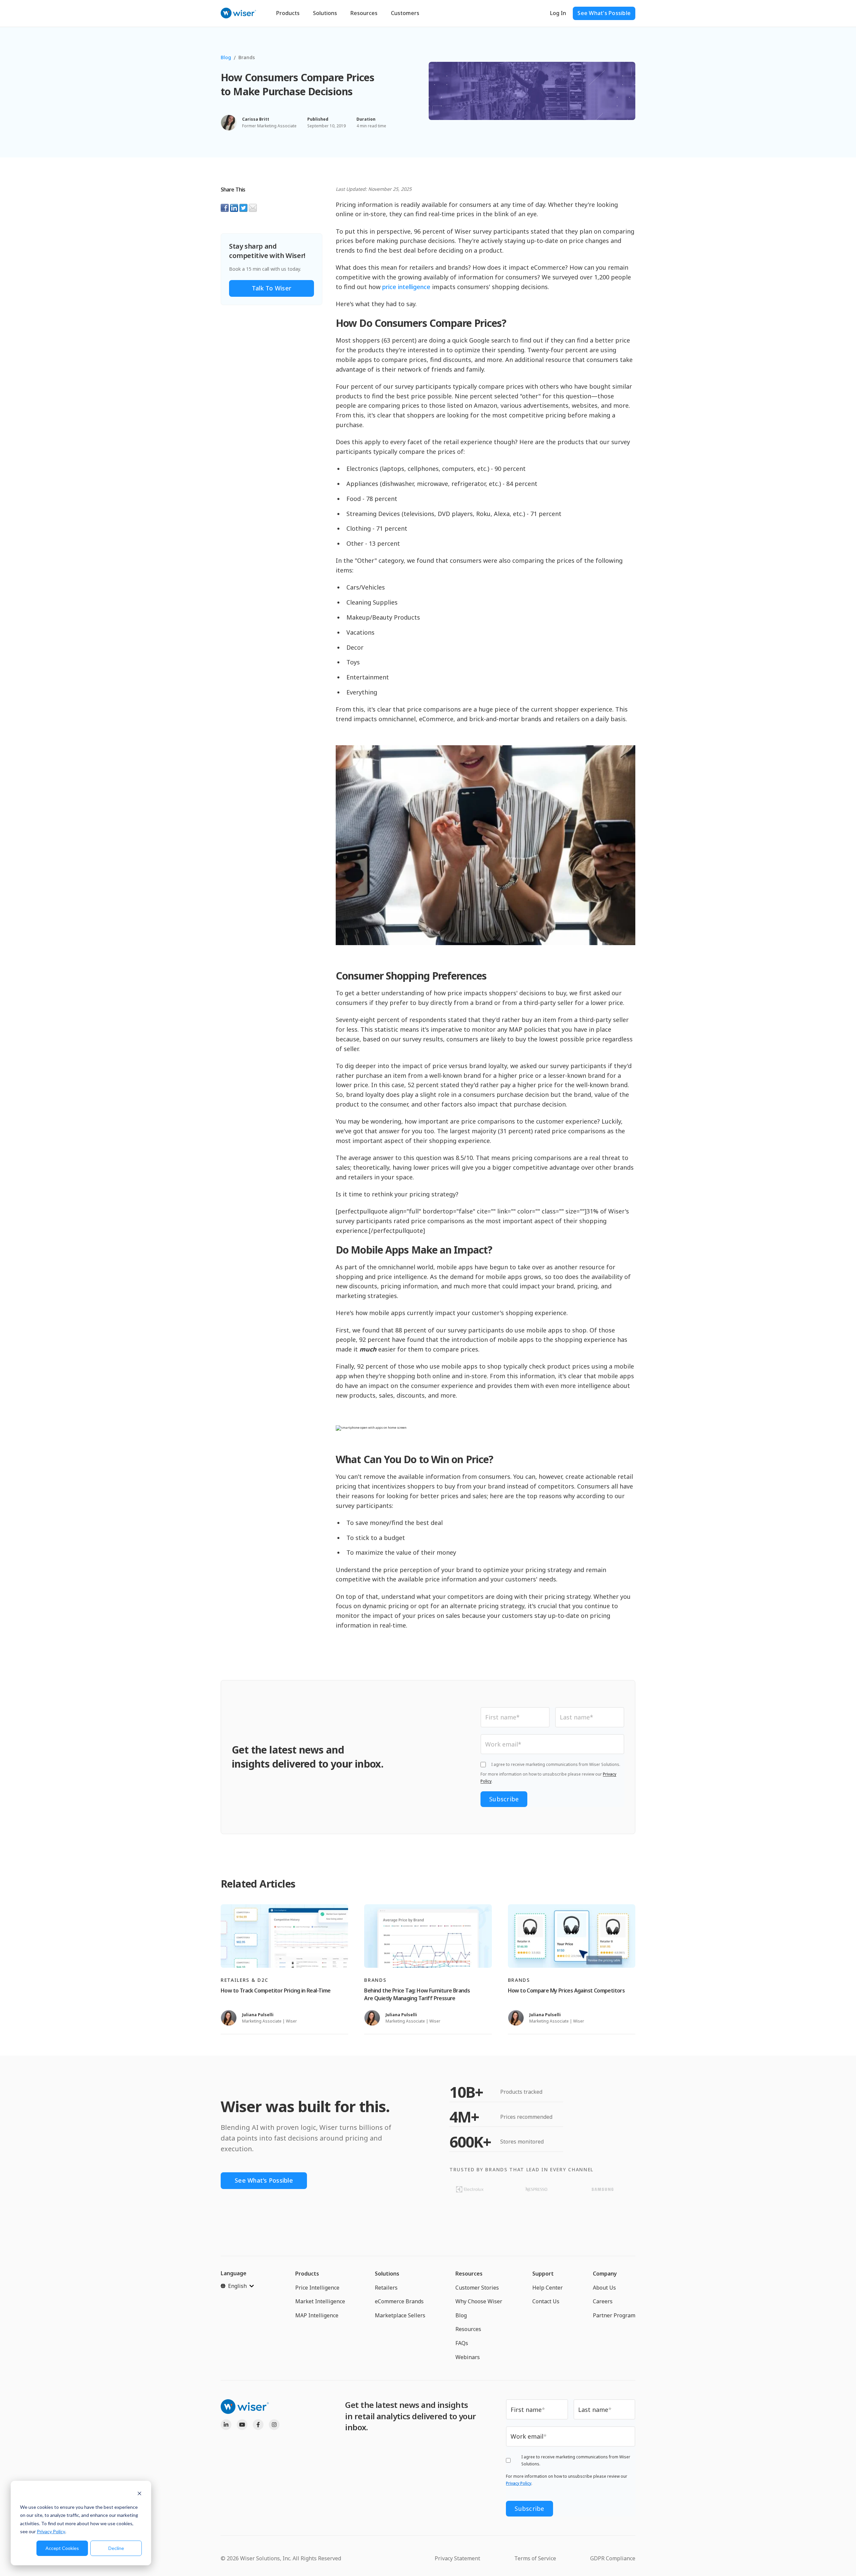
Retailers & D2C (244, 1980)
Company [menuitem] (605, 2274)
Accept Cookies (62, 2548)
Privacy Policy (51, 2531)
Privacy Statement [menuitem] (457, 2558)
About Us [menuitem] (604, 2288)
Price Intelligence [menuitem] (317, 2288)
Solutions (325, 13)
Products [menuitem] (307, 2274)
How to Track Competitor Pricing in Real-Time (276, 1990)
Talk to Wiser (272, 288)
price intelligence (406, 287)
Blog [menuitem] (461, 2315)
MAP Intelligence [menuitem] (317, 2315)
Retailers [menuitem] (386, 2288)
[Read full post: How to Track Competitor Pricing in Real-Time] (284, 1936)
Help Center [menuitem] (548, 2288)
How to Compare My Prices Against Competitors (566, 1990)
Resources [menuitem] (469, 2274)
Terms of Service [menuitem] (535, 2558)
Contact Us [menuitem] (546, 2301)
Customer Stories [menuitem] (477, 2288)
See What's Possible (604, 13)
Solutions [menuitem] (387, 2274)
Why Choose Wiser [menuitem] (479, 2301)
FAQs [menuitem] (462, 2343)
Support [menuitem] (543, 2274)
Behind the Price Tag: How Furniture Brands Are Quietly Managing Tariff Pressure (417, 1994)
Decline (116, 2548)
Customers (405, 13)
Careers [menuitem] (603, 2301)
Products (288, 13)
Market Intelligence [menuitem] (320, 2301)
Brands (247, 57)
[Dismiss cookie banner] (139, 2494)
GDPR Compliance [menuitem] (613, 2558)
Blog (226, 57)
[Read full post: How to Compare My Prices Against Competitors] (572, 1936)
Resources (364, 13)
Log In (558, 13)
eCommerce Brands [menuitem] (399, 2301)
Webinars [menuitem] (468, 2357)
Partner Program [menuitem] (614, 2315)
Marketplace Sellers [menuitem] (400, 2315)
